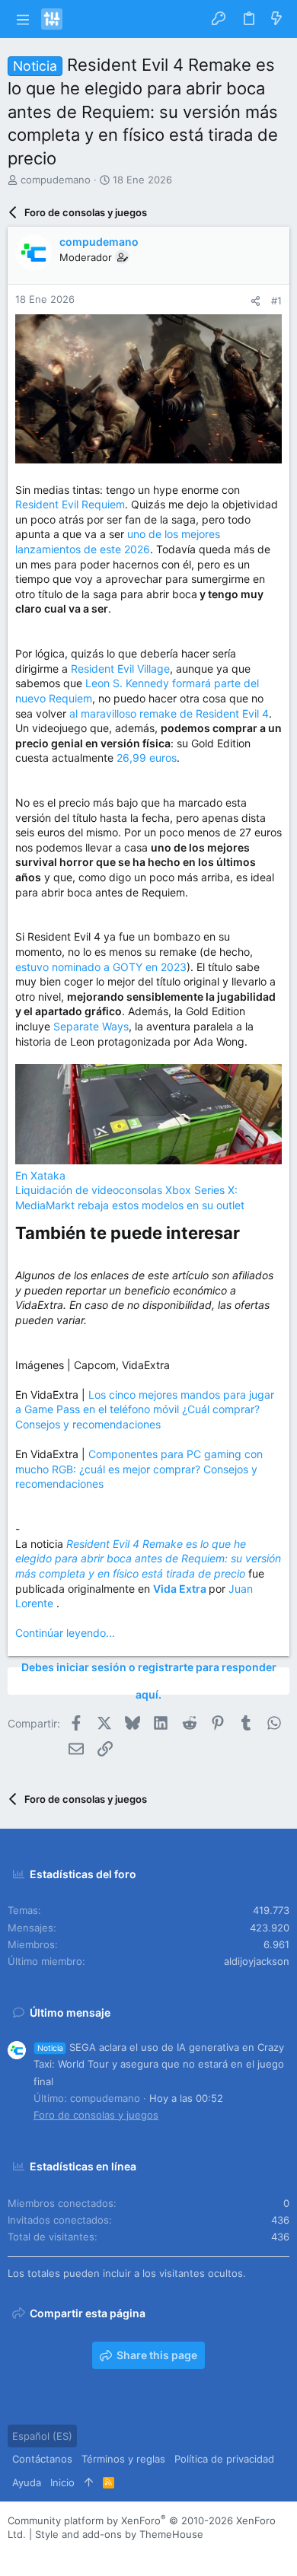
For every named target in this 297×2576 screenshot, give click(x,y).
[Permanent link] (248, 1234)
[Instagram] (37, 2553)
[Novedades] (276, 19)
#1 (276, 301)
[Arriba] (89, 2482)
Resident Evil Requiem (70, 504)
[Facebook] (14, 2553)
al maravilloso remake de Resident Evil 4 (169, 713)
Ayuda (27, 2482)
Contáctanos (42, 2459)
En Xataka (40, 1175)
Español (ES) (42, 2436)
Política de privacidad (224, 2459)
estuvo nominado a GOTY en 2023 (101, 967)
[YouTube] (106, 2553)
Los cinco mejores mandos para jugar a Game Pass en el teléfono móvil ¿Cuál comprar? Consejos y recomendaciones (145, 1409)
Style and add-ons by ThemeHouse (119, 2534)
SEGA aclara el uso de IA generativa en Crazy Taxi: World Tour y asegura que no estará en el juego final (159, 2064)
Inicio (62, 2482)
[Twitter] (83, 2553)
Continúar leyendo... (65, 1633)
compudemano (56, 180)
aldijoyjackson (257, 1961)
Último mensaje (70, 2012)
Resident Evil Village (120, 669)
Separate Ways (91, 1026)
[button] (22, 19)
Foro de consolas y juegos (96, 2115)
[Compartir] (255, 301)
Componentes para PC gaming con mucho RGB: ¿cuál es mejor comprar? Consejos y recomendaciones (139, 1469)
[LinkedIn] (60, 2553)
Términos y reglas (123, 2459)
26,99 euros (147, 758)
